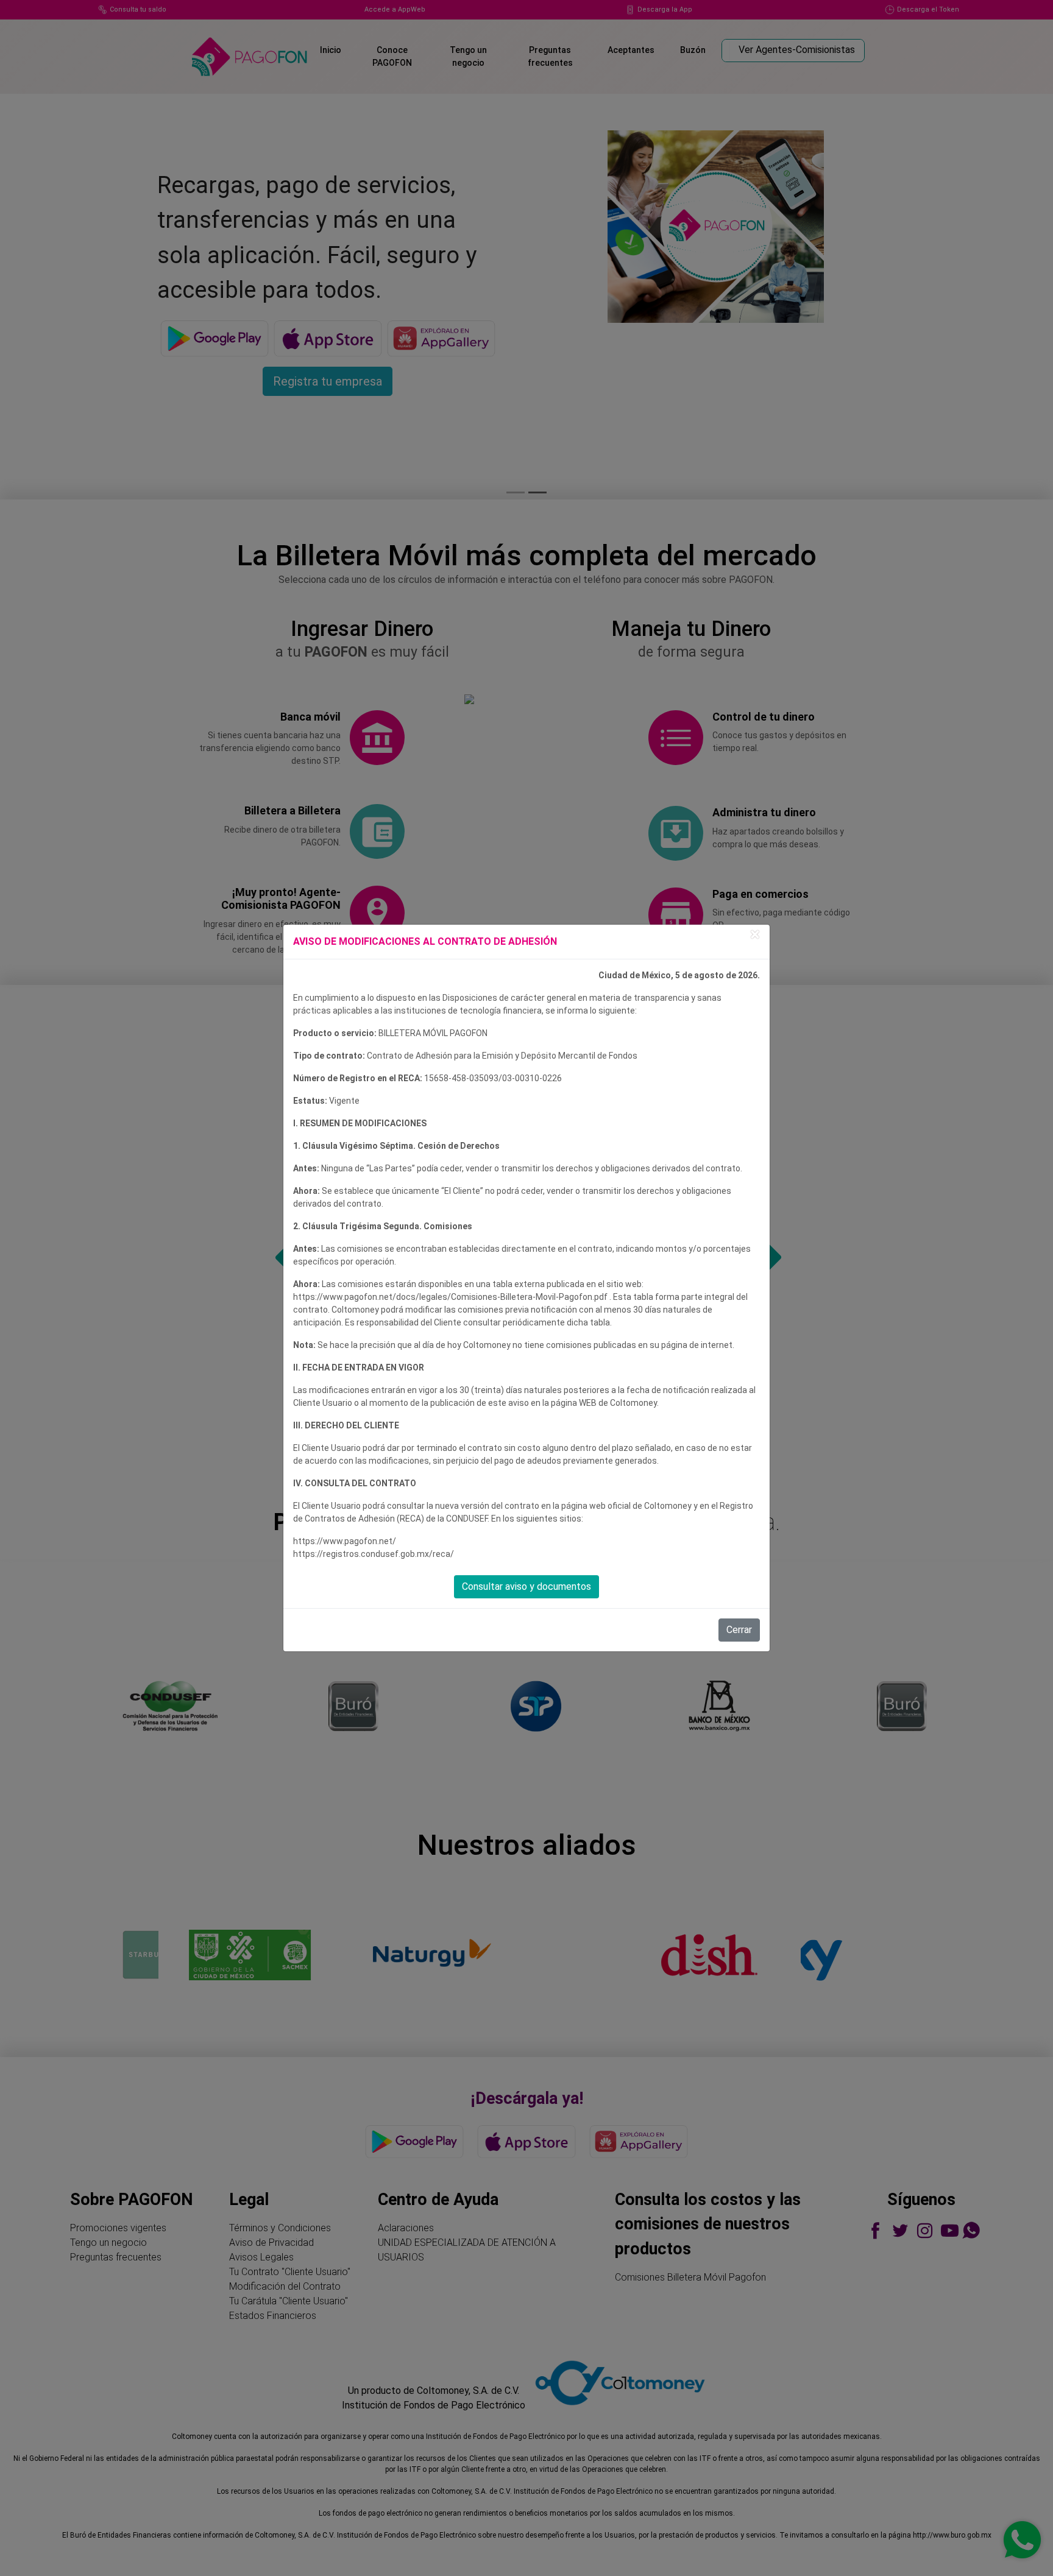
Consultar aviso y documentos (526, 1586)
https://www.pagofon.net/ (345, 1541)
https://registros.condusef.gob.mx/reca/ (374, 1554)
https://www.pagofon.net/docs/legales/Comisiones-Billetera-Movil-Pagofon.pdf (451, 1297)
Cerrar (739, 1630)
